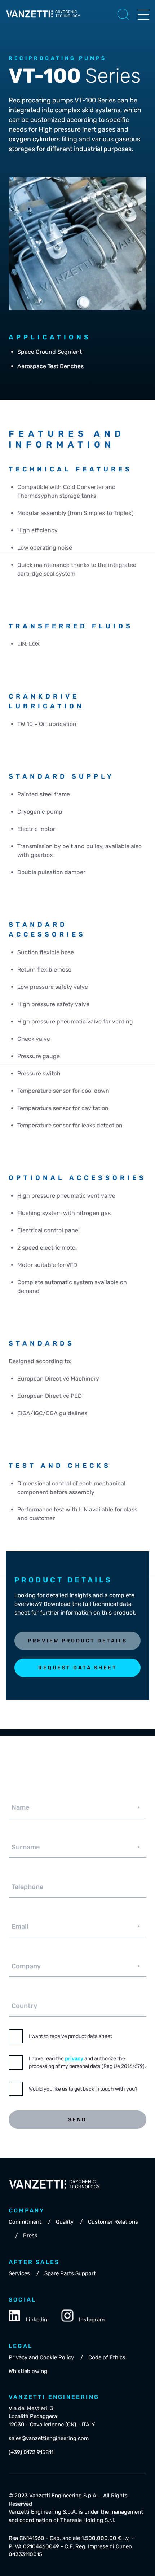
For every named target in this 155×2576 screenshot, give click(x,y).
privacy (74, 2059)
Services (19, 2273)
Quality (65, 2222)
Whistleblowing (28, 2371)
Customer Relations (113, 2222)
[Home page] (43, 20)
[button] (123, 14)
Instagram (92, 2320)
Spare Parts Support (70, 2273)
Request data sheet (77, 1668)
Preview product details (77, 1641)
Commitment (25, 2222)
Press (30, 2236)
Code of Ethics (107, 2357)
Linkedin (37, 2320)
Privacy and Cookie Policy (41, 2357)
